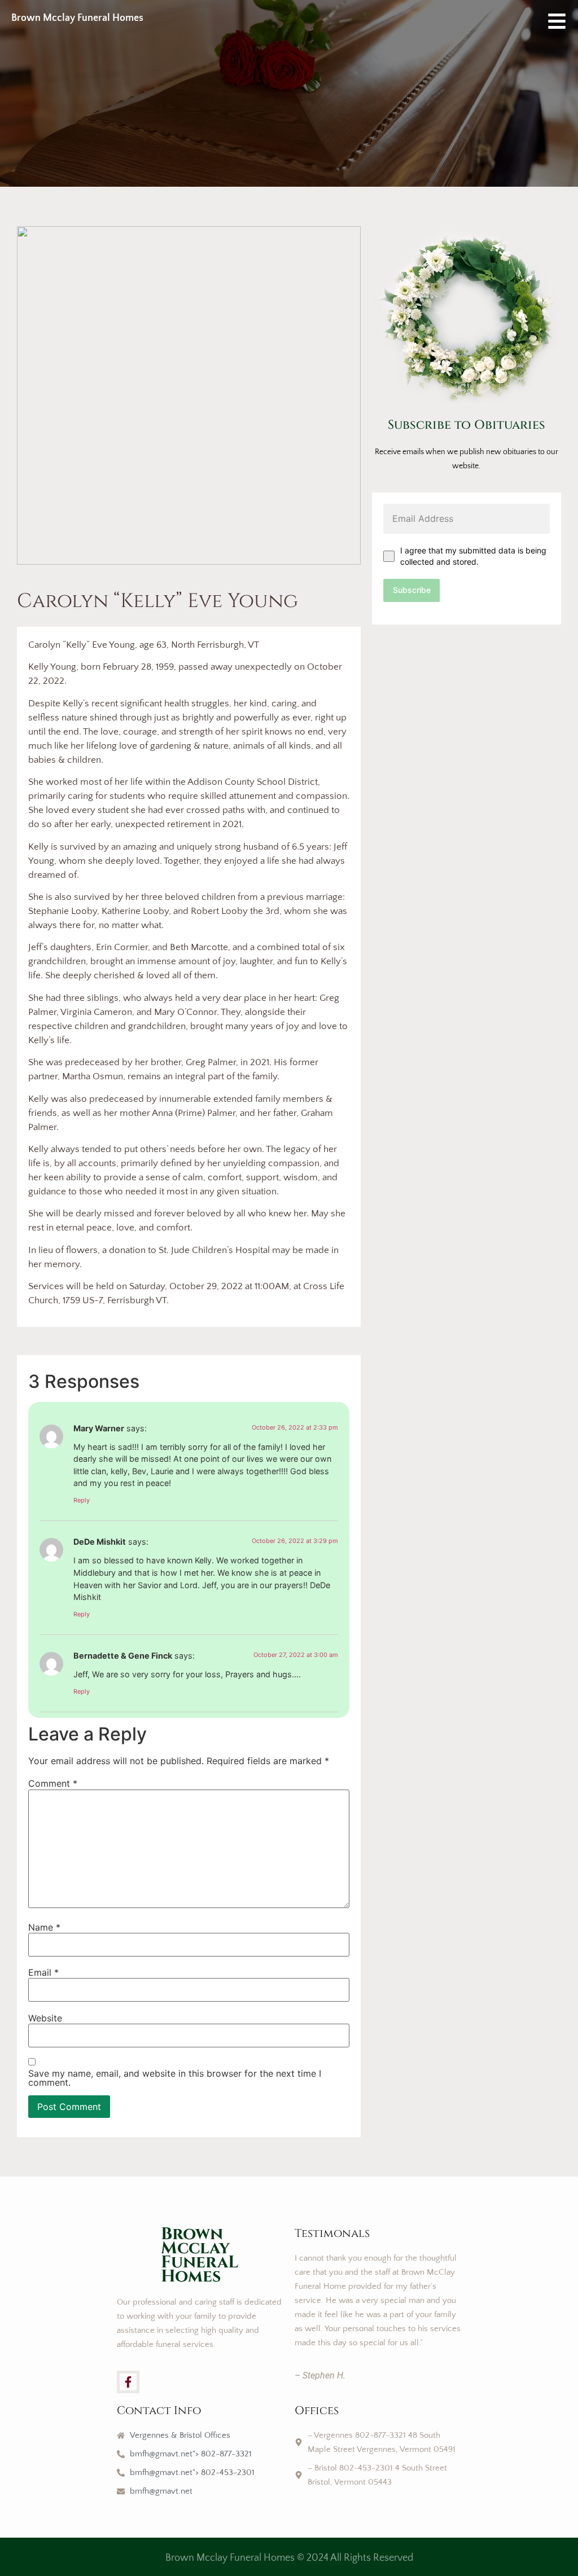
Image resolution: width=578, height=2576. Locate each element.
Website (45, 2018)
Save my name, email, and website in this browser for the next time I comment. (175, 2078)
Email (43, 1972)
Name (44, 1927)
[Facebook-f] (128, 2382)
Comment (53, 1783)
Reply (82, 1500)
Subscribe (412, 590)
